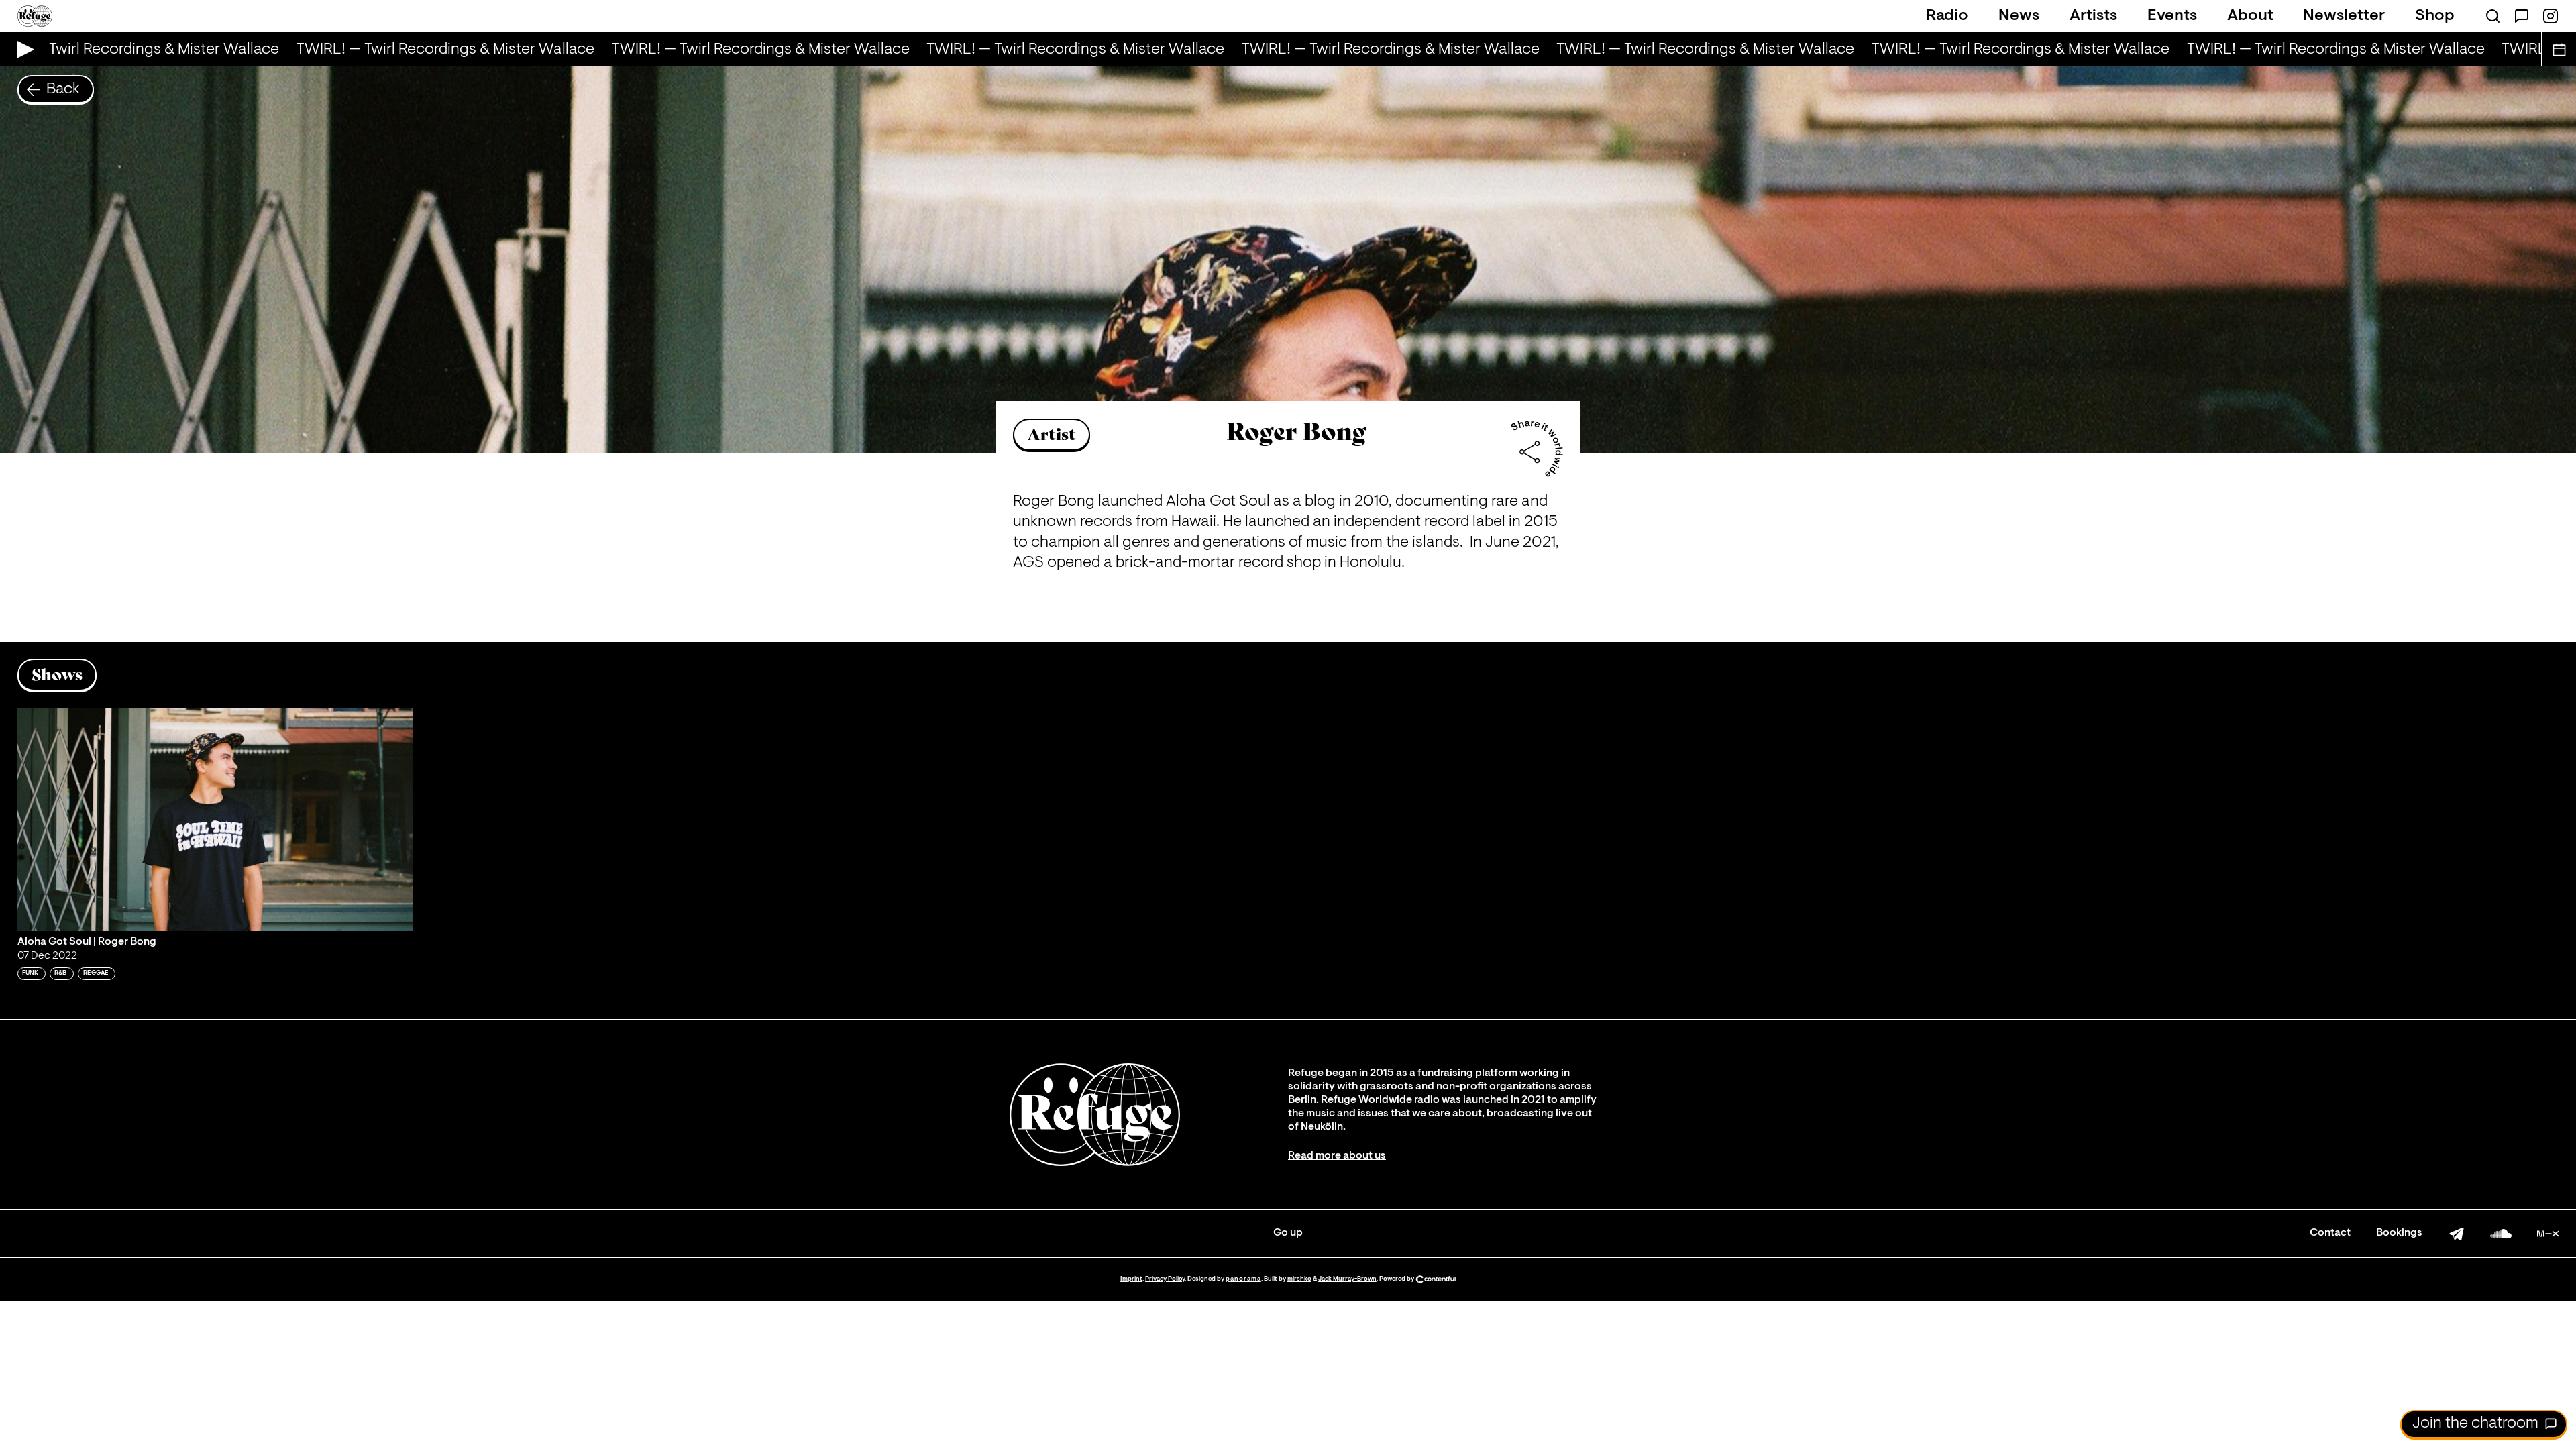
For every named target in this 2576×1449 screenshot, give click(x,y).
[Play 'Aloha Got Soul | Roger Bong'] (215, 820)
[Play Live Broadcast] (22, 49)
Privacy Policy (1165, 1279)
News (2019, 16)
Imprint (1131, 1279)
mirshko (1299, 1279)
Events (2172, 16)
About (2250, 16)
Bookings (2399, 1233)
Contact (2330, 1233)
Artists (2093, 16)
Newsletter (2344, 16)
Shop (2435, 16)
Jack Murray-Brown (1347, 1279)
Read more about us (1337, 1156)
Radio (1947, 16)
